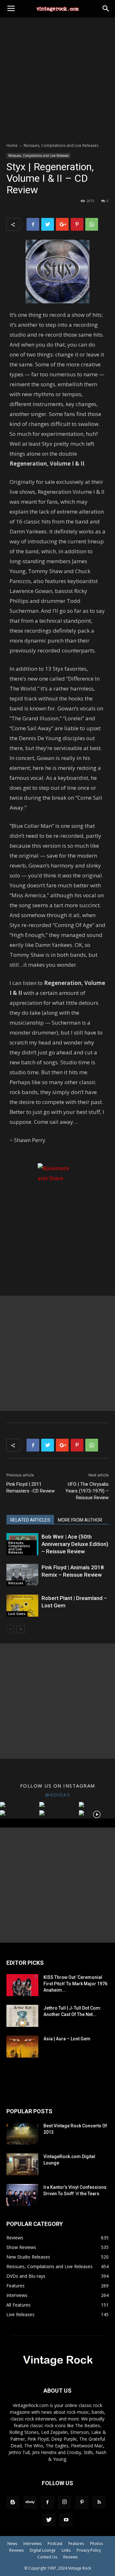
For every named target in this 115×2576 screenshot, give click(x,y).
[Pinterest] (82, 2502)
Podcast (55, 2544)
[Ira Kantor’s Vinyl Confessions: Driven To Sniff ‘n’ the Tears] (22, 2195)
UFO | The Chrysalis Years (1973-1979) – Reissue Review (87, 1491)
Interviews (32, 2544)
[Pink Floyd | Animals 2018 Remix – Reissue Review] (22, 1575)
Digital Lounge (43, 2550)
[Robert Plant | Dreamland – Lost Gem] (22, 1606)
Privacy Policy (89, 2550)
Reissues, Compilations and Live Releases (61, 145)
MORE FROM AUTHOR (80, 1520)
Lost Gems (17, 1614)
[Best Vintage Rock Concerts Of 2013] (22, 2134)
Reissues (16, 1583)
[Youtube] (66, 2520)
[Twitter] (49, 2520)
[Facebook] (47, 2502)
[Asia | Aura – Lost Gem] (22, 2047)
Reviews (16, 2550)
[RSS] (99, 2502)
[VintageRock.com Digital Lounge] (22, 2164)
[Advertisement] (57, 78)
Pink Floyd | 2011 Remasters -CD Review (31, 1488)
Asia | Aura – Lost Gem (67, 2039)
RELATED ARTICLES (30, 1520)
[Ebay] (30, 2502)
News (12, 2544)
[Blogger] (13, 2502)
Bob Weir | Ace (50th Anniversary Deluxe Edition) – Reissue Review (75, 1544)
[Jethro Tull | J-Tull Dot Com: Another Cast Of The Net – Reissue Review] (22, 2016)
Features (76, 2544)
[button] (106, 9)
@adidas (58, 1795)
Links (66, 2550)
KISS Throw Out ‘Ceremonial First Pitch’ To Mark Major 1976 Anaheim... (75, 1984)
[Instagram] (65, 2502)
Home (12, 145)
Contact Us (47, 2557)
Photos (96, 2544)
